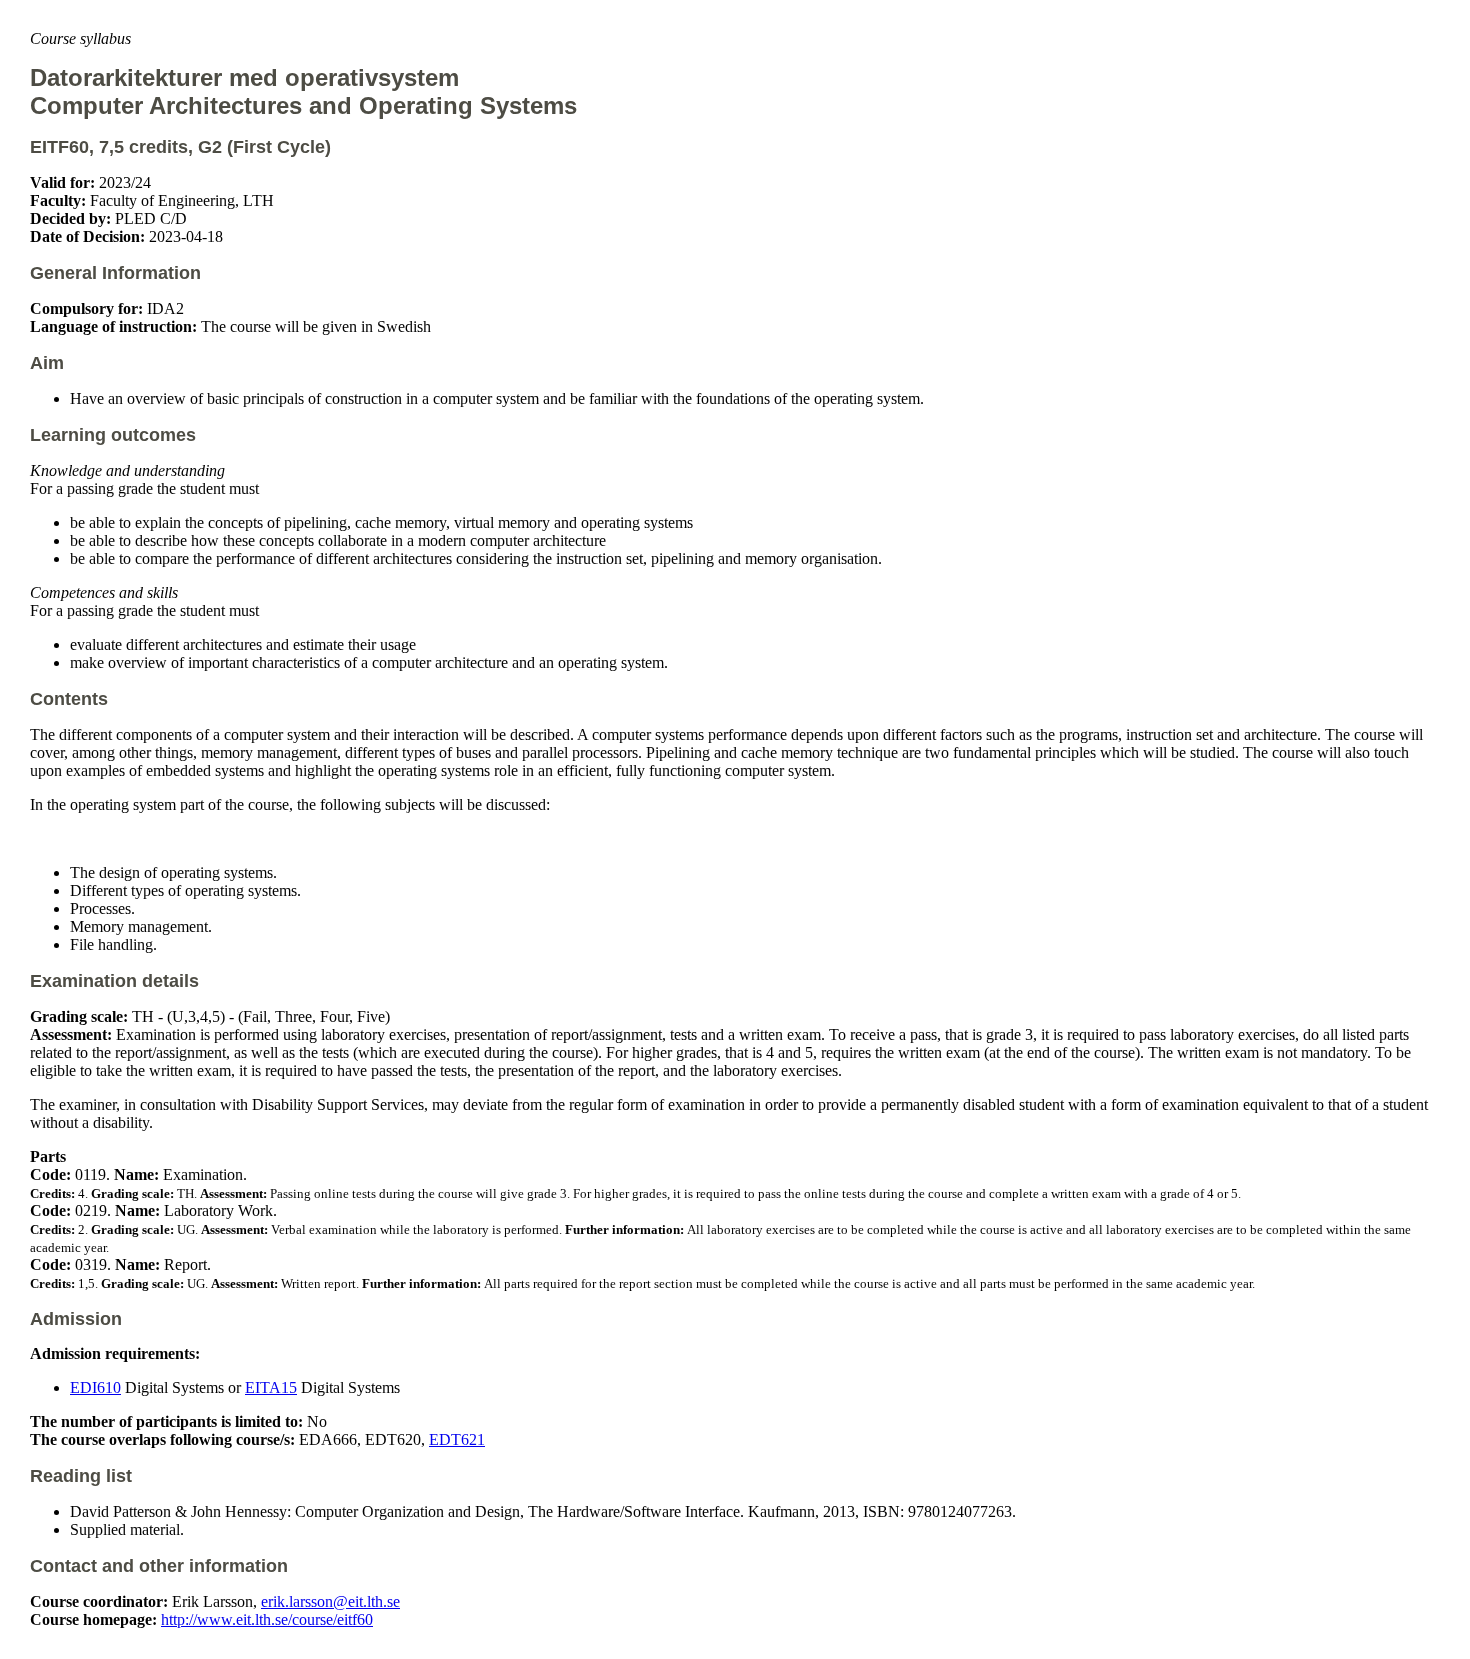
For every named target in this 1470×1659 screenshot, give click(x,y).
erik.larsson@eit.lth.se (330, 1601)
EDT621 (457, 1439)
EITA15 (271, 1387)
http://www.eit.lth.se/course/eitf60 (267, 1619)
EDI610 (95, 1387)
